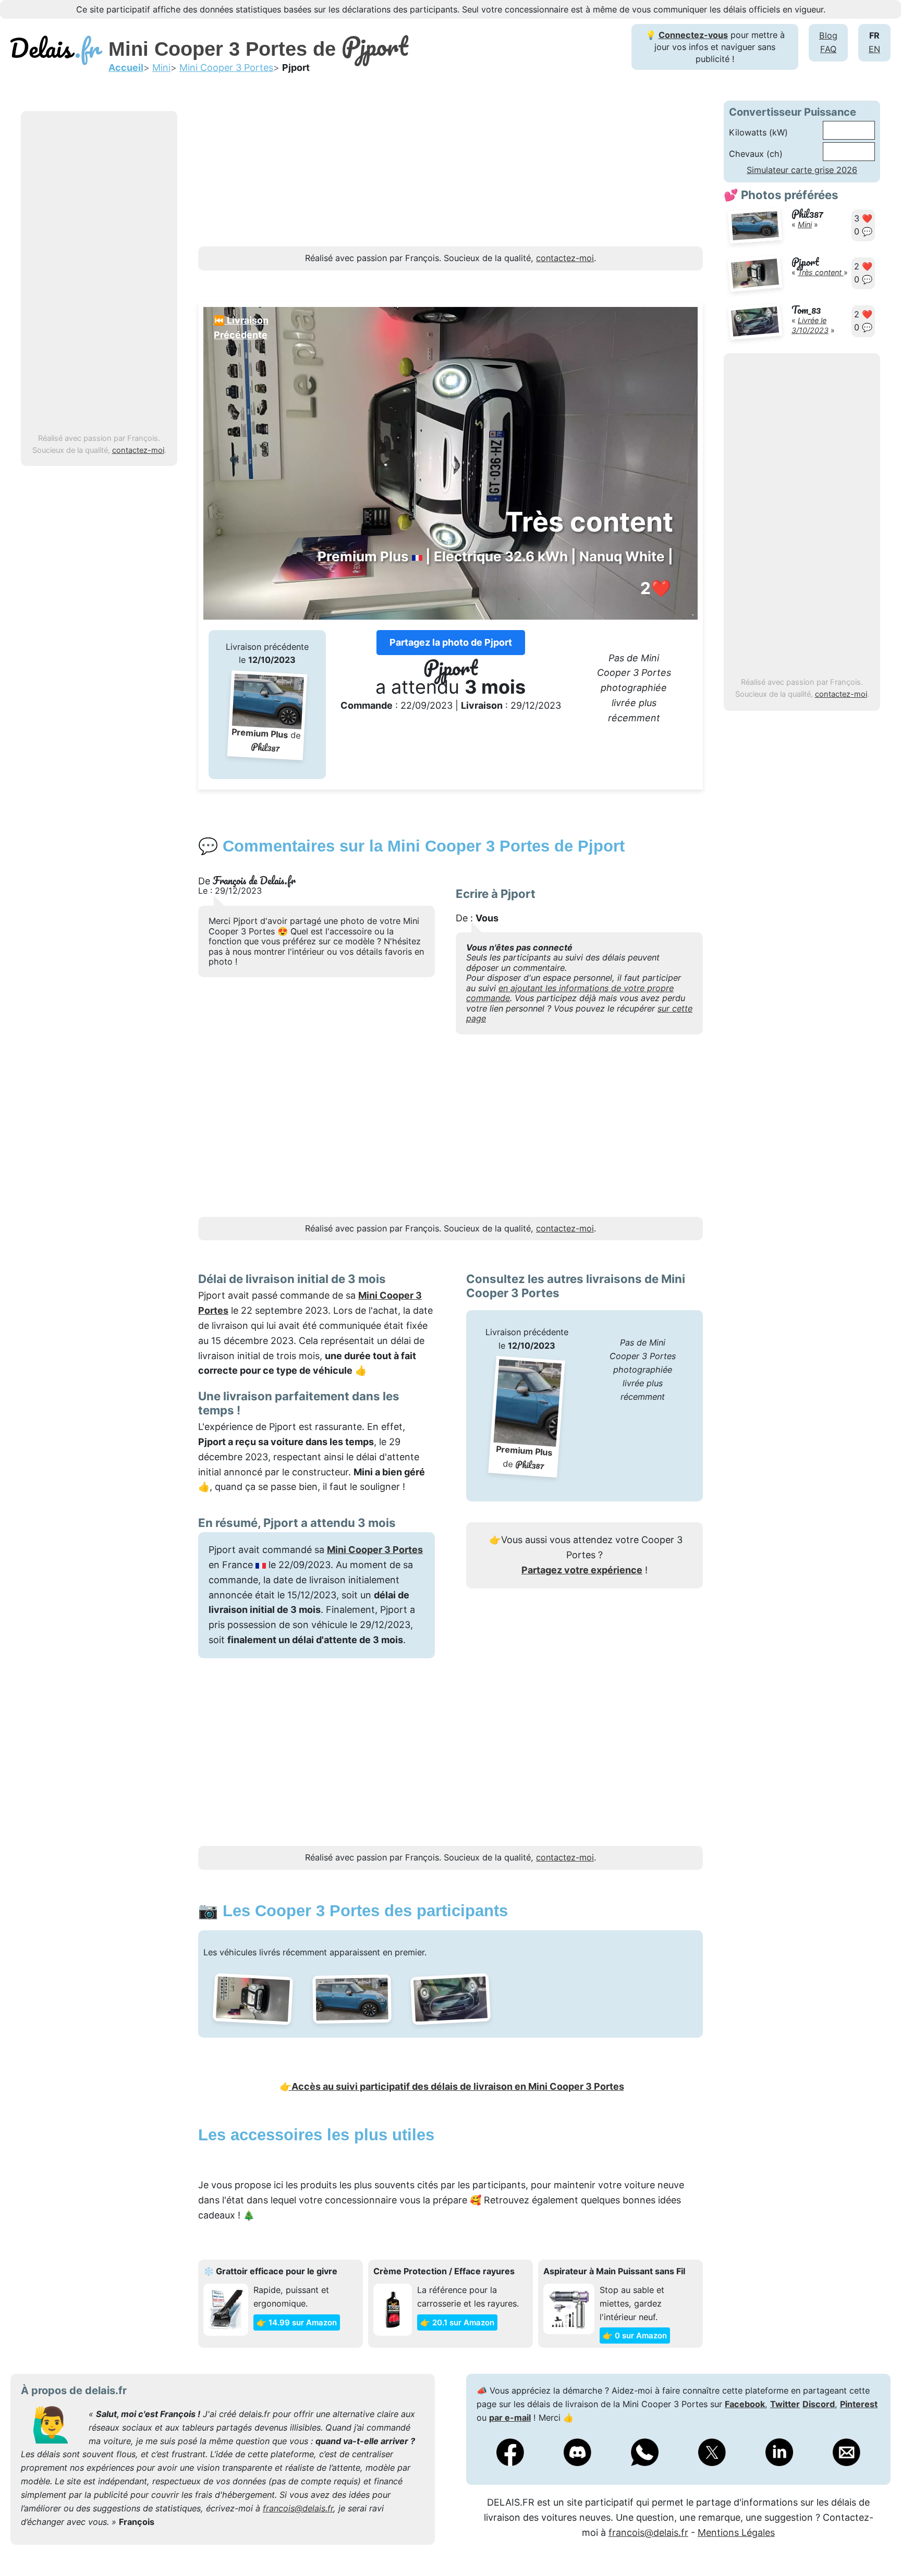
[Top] (878, 2542)
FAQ (828, 49)
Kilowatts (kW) (758, 132)
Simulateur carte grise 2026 (802, 170)
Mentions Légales (736, 2532)
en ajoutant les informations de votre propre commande (570, 993)
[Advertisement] (99, 273)
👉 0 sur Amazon (635, 2335)
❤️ (656, 588)
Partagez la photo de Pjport (451, 642)
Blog (828, 35)
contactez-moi (138, 450)
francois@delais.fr (298, 2508)
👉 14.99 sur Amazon (297, 2322)
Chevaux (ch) (756, 154)
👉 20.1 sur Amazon (457, 2322)
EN (874, 49)
